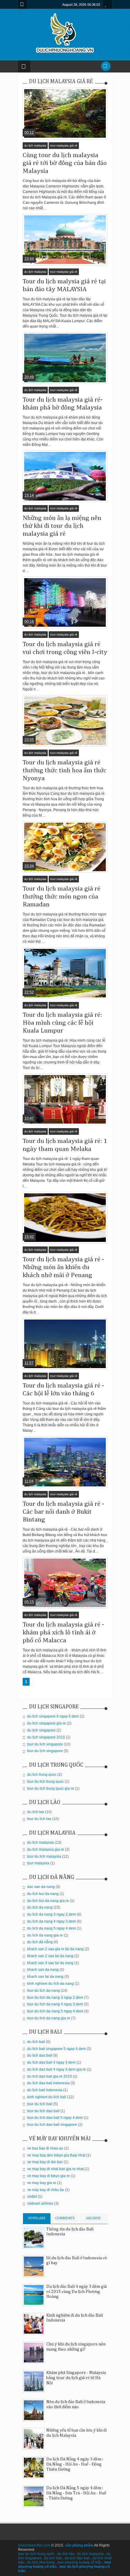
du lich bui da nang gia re (48, 1901)
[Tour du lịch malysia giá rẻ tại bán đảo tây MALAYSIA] (65, 240)
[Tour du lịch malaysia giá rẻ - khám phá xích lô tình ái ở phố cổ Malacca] (65, 1583)
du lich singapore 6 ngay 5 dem (53, 1716)
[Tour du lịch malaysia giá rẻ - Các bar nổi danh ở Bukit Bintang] (65, 1462)
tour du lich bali (40, 2104)
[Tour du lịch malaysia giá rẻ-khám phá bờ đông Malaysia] (65, 358)
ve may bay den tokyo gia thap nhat (56, 2155)
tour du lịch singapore (45, 1751)
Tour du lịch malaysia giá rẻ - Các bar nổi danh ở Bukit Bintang (63, 1512)
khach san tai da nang (45, 1977)
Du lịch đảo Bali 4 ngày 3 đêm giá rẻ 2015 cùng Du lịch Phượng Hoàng (76, 2292)
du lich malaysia (41, 1843)
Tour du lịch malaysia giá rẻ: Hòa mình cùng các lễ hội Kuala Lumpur (62, 1023)
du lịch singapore (41, 1730)
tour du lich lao (39, 1819)
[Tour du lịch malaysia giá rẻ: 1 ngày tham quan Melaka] (65, 1099)
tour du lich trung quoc (45, 1782)
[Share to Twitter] (61, 125)
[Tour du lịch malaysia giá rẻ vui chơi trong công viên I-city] (65, 602)
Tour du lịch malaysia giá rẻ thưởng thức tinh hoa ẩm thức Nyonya (65, 770)
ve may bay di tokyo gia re (49, 2176)
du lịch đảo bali (77, 2558)
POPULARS (37, 2218)
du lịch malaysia (35, 145)
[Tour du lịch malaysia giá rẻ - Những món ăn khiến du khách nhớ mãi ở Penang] (65, 1218)
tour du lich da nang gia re (49, 2018)
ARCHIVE (93, 2218)
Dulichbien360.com (34, 2545)
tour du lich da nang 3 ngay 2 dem (55, 1998)
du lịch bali (53, 2558)
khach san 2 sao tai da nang (50, 1956)
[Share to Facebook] (54, 125)
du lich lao (36, 1812)
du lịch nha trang (41, 2562)
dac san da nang (41, 1887)
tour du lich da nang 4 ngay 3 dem (55, 2004)
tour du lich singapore (45, 1744)
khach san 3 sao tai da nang (50, 1963)
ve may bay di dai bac (45, 2162)
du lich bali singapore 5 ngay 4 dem (57, 2049)
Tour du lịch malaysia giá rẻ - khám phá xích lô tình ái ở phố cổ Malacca (63, 1633)
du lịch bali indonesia (45, 2090)
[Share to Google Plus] (69, 125)
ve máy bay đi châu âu (46, 2190)
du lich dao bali (40, 2055)
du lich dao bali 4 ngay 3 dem (51, 2062)
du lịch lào (66, 2554)
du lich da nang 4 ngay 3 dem (52, 1921)
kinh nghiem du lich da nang (50, 1984)
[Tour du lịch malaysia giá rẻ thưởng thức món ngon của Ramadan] (65, 847)
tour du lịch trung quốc (36, 2554)
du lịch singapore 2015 (46, 1737)
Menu (23, 4)
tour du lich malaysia (44, 1856)
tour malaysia (38, 1863)
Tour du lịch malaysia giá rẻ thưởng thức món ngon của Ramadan (62, 897)
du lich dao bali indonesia (48, 2083)
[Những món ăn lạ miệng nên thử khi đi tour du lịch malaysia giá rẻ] (65, 476)
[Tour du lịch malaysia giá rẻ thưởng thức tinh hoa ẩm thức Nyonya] (65, 721)
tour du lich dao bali (43, 2111)
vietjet (32, 2197)
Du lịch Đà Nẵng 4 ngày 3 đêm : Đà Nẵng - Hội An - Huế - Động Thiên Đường (75, 2464)
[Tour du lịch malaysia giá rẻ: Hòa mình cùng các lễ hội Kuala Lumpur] (65, 973)
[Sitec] (20, 102)
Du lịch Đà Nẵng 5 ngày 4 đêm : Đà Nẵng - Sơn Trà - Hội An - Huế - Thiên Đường (76, 2493)
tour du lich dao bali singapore (52, 2125)
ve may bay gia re (42, 2183)
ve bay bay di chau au (45, 2148)
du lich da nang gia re (45, 1935)
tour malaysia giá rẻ (64, 145)
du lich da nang (40, 1907)
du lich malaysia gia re (46, 1849)
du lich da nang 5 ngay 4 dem (52, 1928)
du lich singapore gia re (47, 1723)
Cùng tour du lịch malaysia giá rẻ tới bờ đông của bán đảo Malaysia (65, 163)
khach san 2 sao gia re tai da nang (55, 1949)
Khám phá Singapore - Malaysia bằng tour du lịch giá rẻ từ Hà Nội (76, 2378)
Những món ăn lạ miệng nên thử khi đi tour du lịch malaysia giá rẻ (62, 526)
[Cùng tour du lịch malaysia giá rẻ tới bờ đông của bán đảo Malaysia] (65, 113)
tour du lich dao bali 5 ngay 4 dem (55, 2118)
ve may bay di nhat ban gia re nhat (55, 2169)
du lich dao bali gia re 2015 (50, 2076)
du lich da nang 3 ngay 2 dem (52, 1914)
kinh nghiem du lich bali (47, 2097)
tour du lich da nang (44, 1991)
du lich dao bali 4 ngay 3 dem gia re (57, 2069)
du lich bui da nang (43, 1894)
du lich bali (36, 2042)
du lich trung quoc (42, 1775)
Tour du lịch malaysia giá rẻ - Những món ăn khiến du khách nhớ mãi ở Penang (63, 1267)
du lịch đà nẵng (40, 1942)
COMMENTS (65, 2218)
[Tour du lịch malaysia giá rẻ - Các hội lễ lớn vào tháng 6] (65, 1344)
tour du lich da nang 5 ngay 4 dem (55, 2011)
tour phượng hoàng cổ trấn (80, 2562)
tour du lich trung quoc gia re (51, 1789)
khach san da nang (43, 1970)
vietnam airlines (40, 2203)
